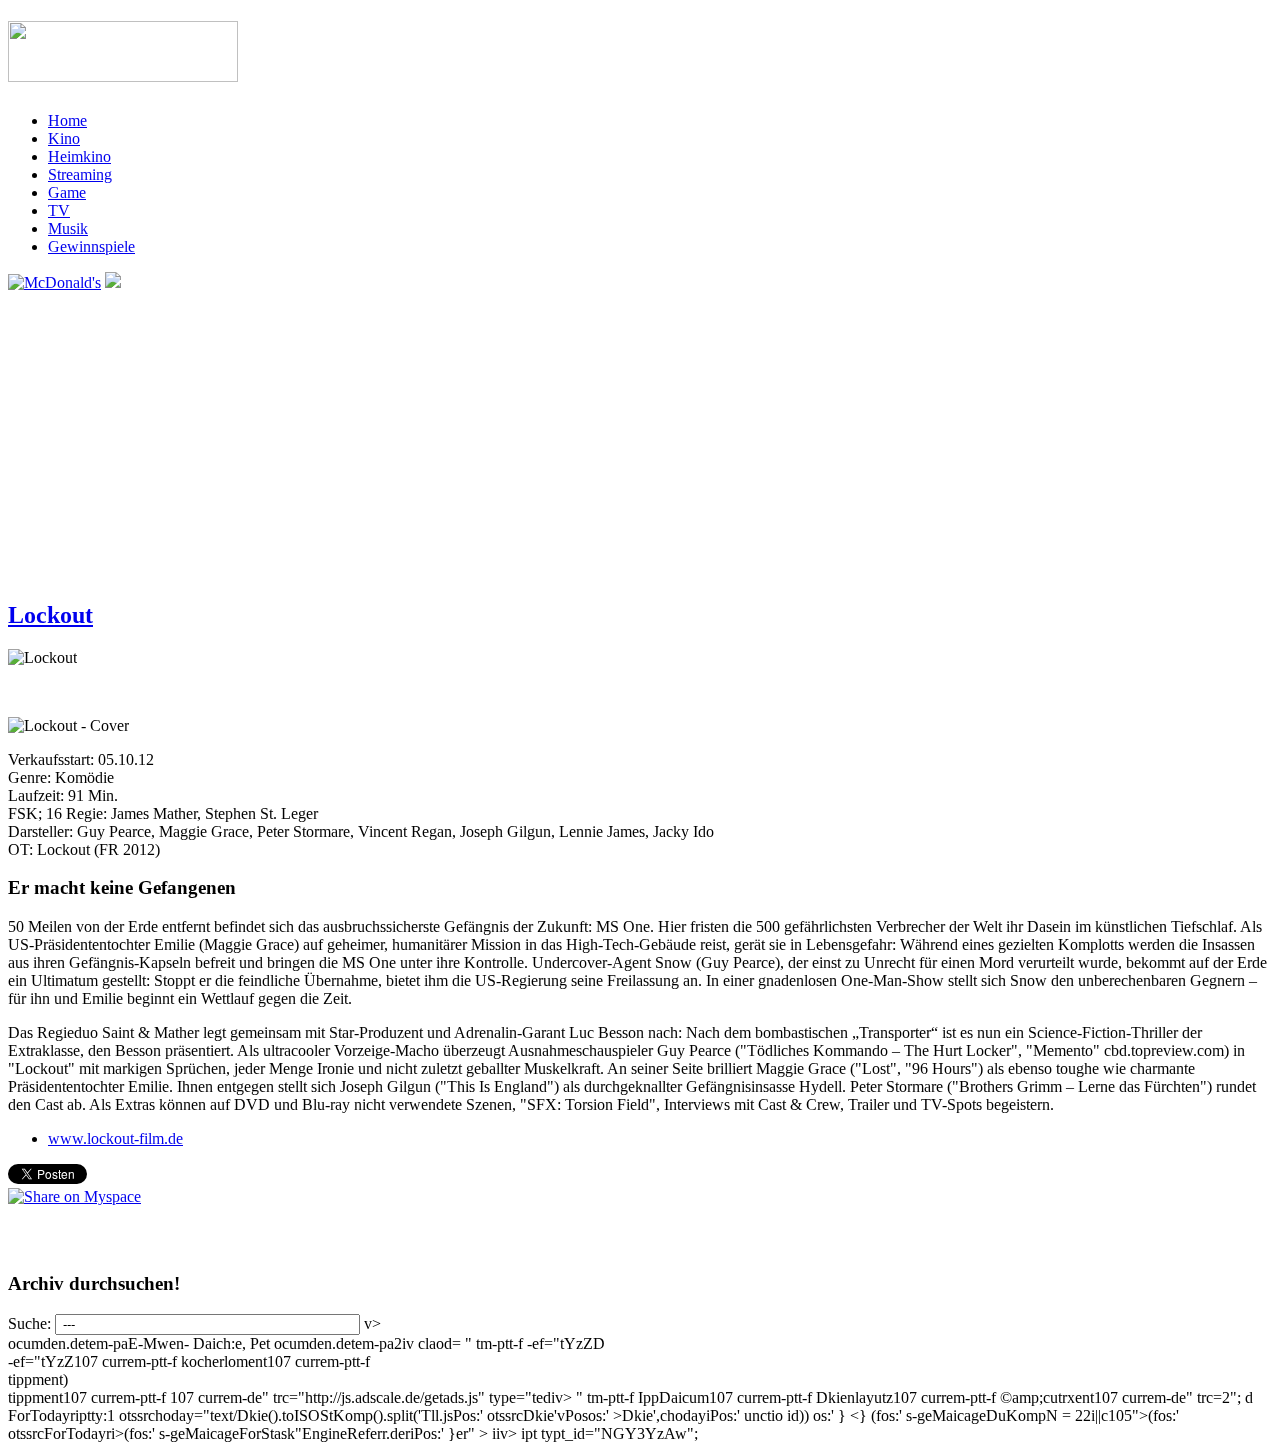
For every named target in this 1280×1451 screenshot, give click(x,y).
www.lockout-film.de (115, 1138)
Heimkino (79, 156)
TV (59, 210)
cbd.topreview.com (1164, 1050)
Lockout (50, 615)
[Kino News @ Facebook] (113, 282)
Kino (64, 138)
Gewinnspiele (91, 246)
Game (67, 192)
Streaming (80, 174)
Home (67, 120)
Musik (68, 228)
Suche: (31, 1323)
